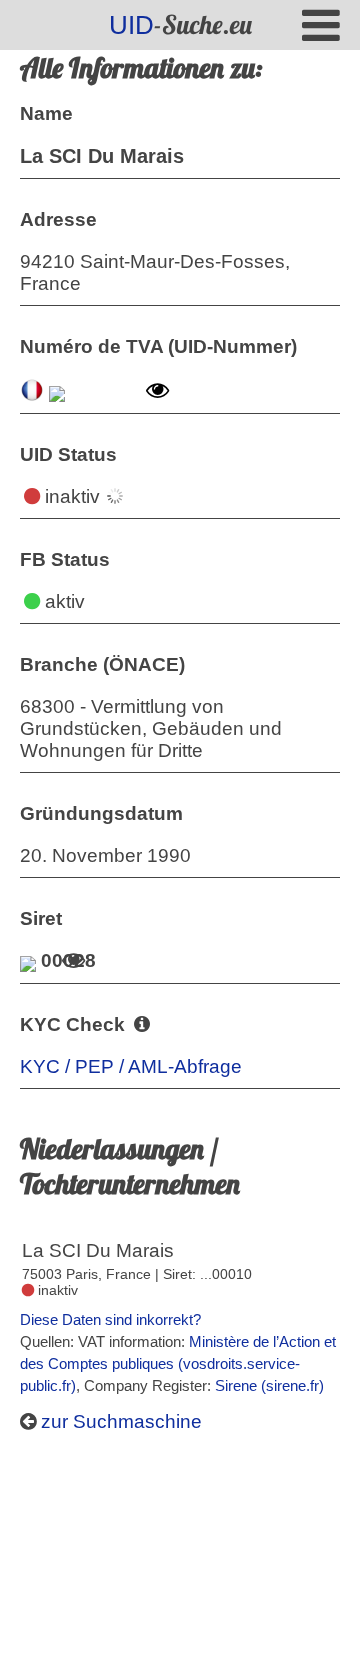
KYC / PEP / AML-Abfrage (131, 1066)
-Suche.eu (180, 24)
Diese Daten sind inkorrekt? (110, 1319)
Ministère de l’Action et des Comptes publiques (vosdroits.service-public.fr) (178, 1363)
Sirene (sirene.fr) (269, 1385)
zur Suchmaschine (119, 1421)
